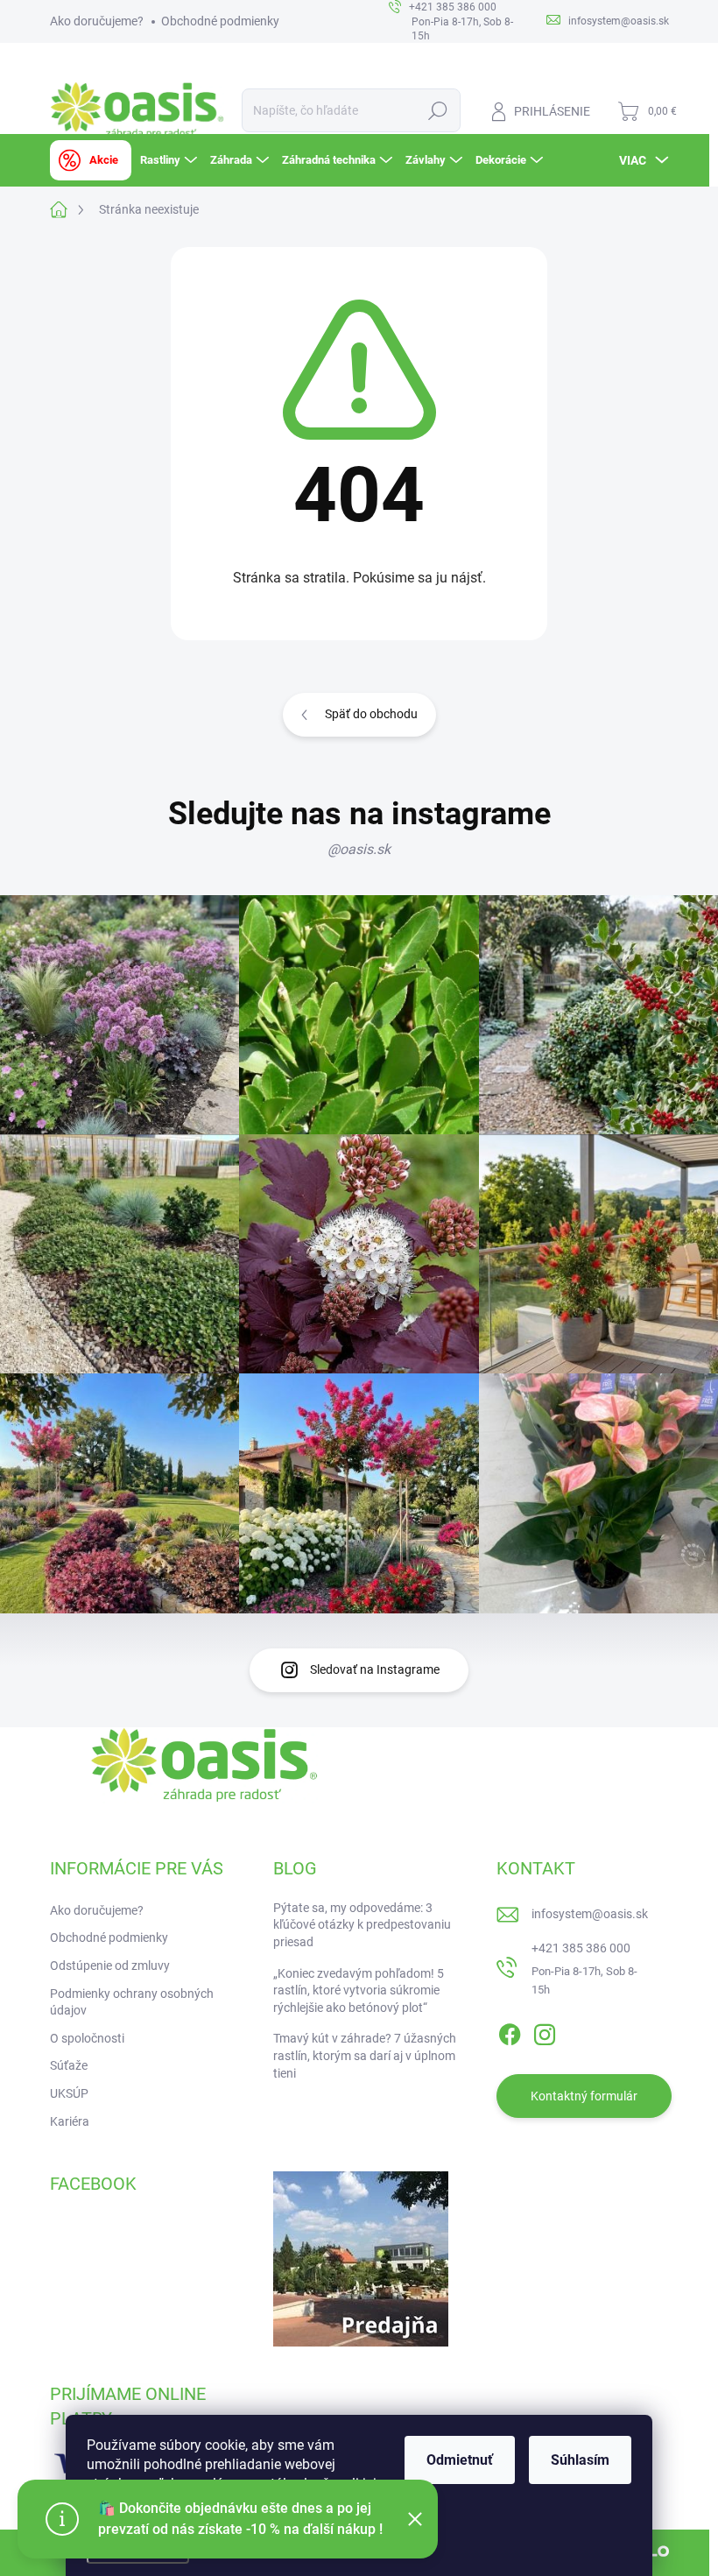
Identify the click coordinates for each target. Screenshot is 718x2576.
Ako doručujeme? (97, 21)
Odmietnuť (460, 2460)
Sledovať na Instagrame (375, 1669)
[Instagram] (545, 2031)
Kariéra (70, 2121)
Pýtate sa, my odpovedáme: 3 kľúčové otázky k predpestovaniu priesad (362, 1925)
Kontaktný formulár (584, 2096)
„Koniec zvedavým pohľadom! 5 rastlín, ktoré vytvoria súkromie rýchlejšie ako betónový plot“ (359, 1990)
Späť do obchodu (371, 714)
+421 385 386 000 (581, 1948)
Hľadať (437, 110)
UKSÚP (69, 2093)
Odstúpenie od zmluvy (110, 1966)
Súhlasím (580, 2460)
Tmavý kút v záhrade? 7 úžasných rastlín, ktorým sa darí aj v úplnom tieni (365, 2055)
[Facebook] (510, 2031)
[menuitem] (91, 160)
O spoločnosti (87, 2038)
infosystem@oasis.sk (590, 1914)
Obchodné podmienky (220, 21)
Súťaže (69, 2065)
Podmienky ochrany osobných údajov (132, 2002)
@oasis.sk (359, 849)
